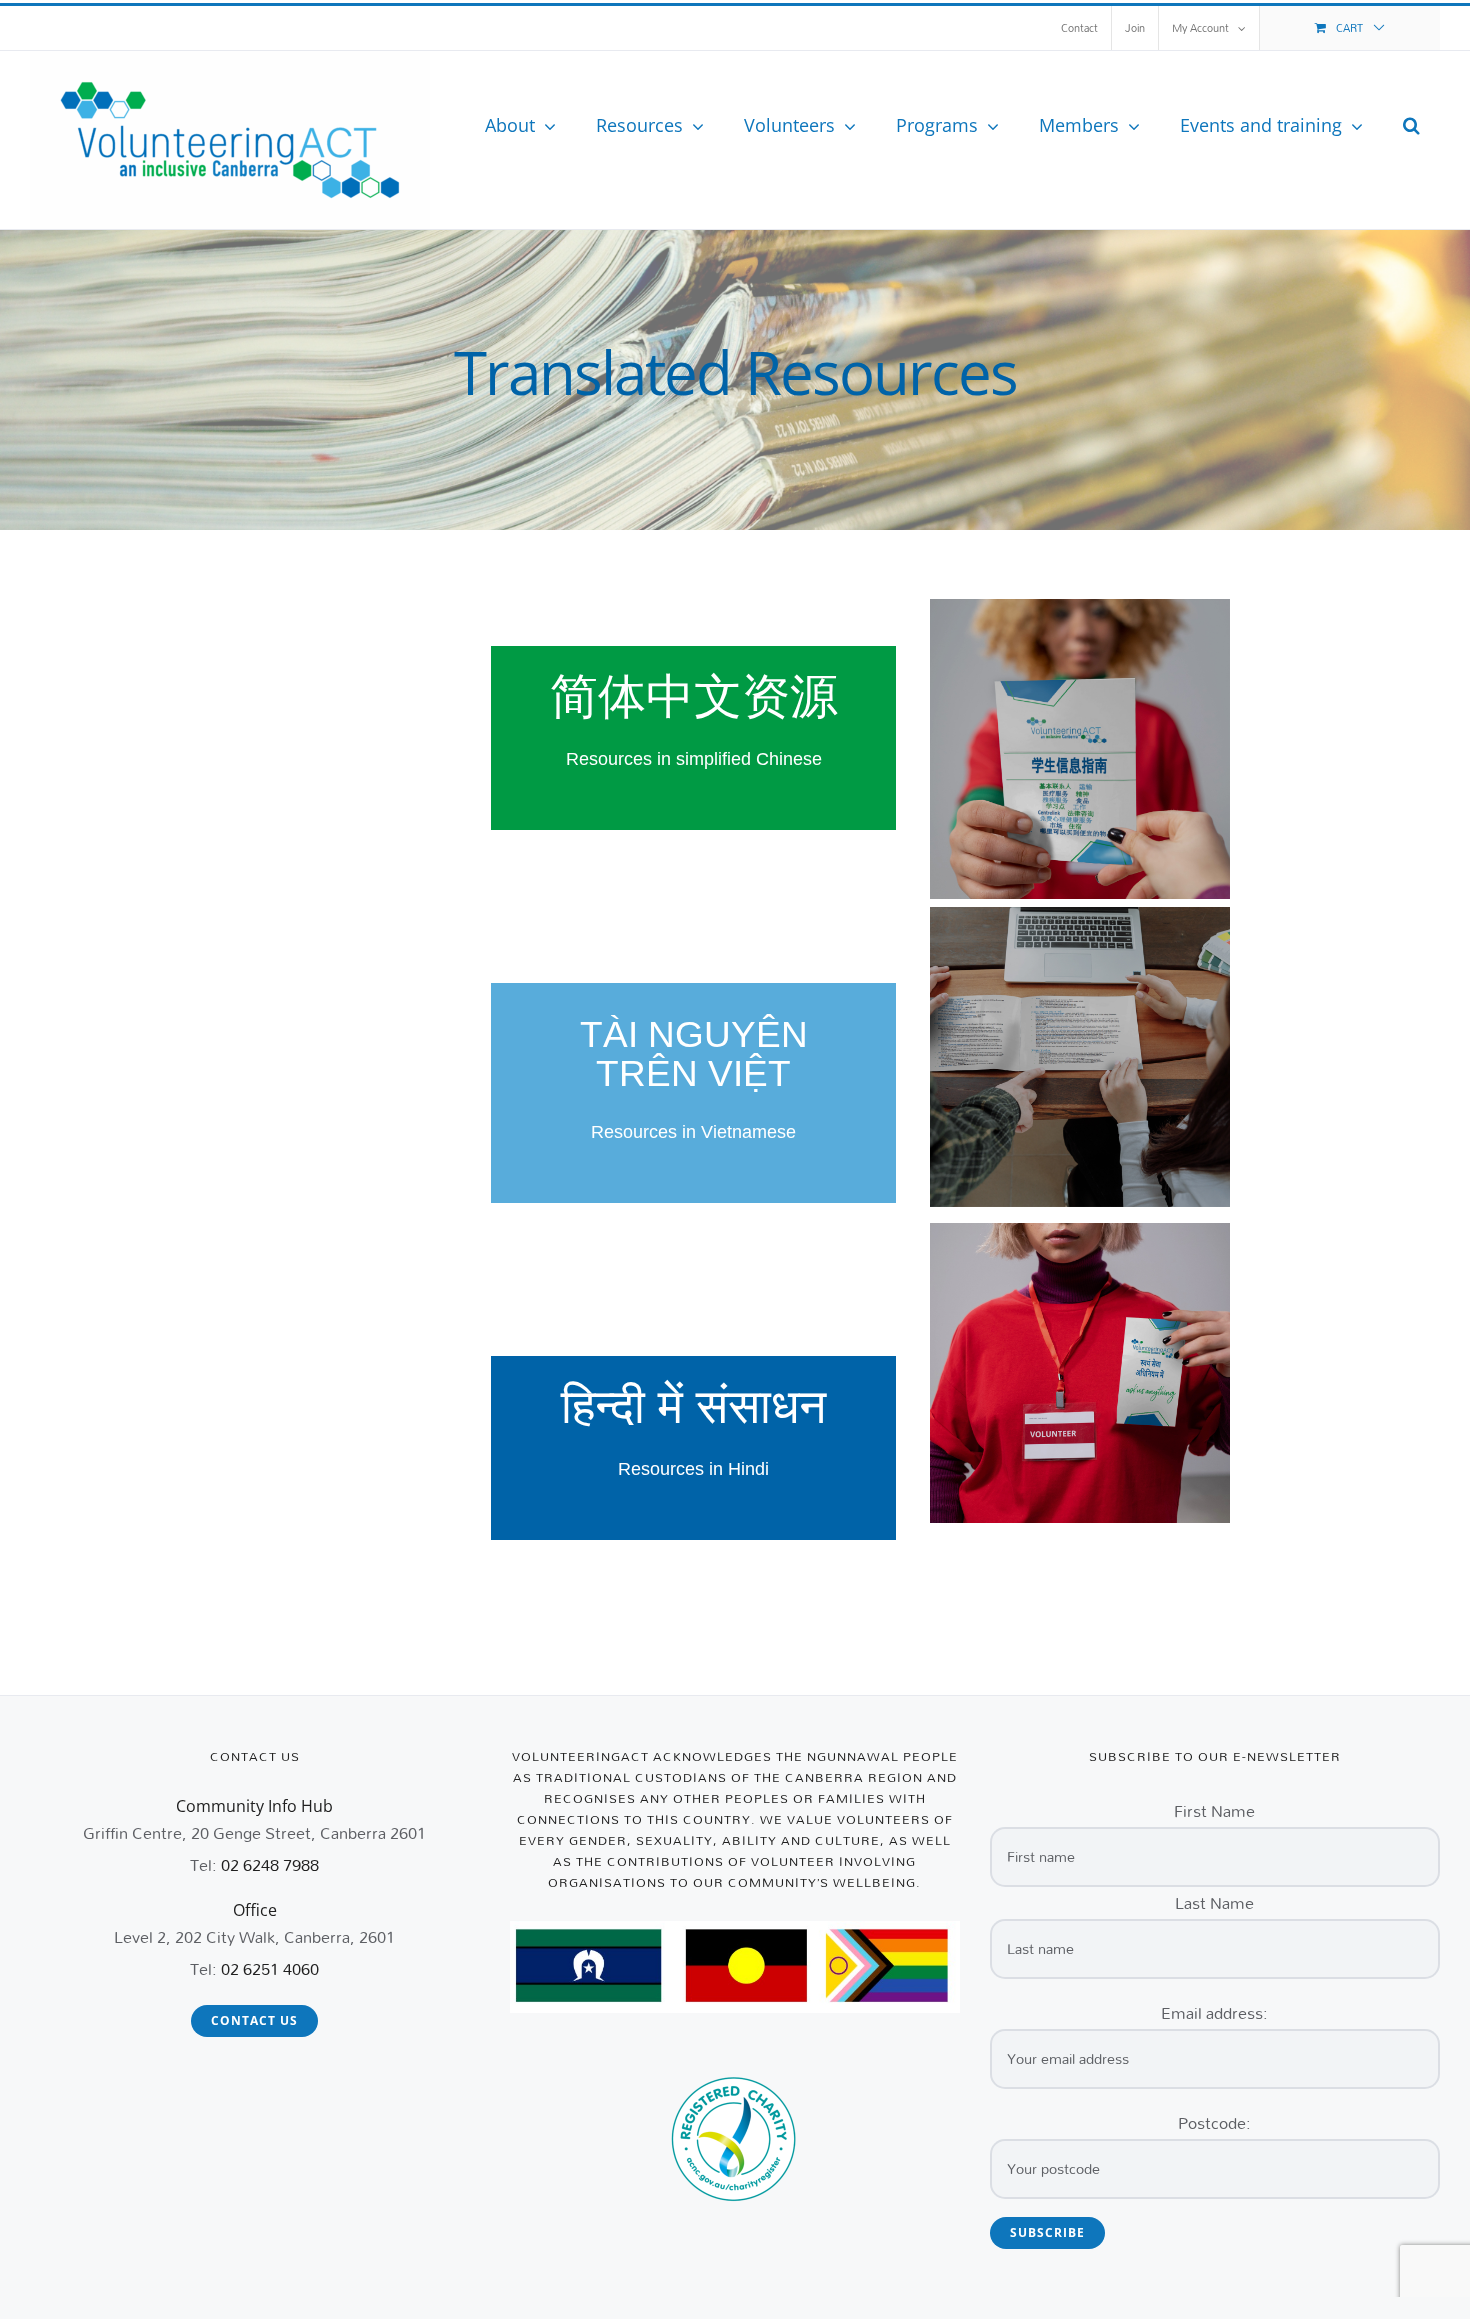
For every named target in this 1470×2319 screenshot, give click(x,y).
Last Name (1214, 1902)
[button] (1411, 125)
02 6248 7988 (270, 1864)
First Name (1214, 1810)
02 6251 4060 (270, 1968)
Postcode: (1214, 2122)
